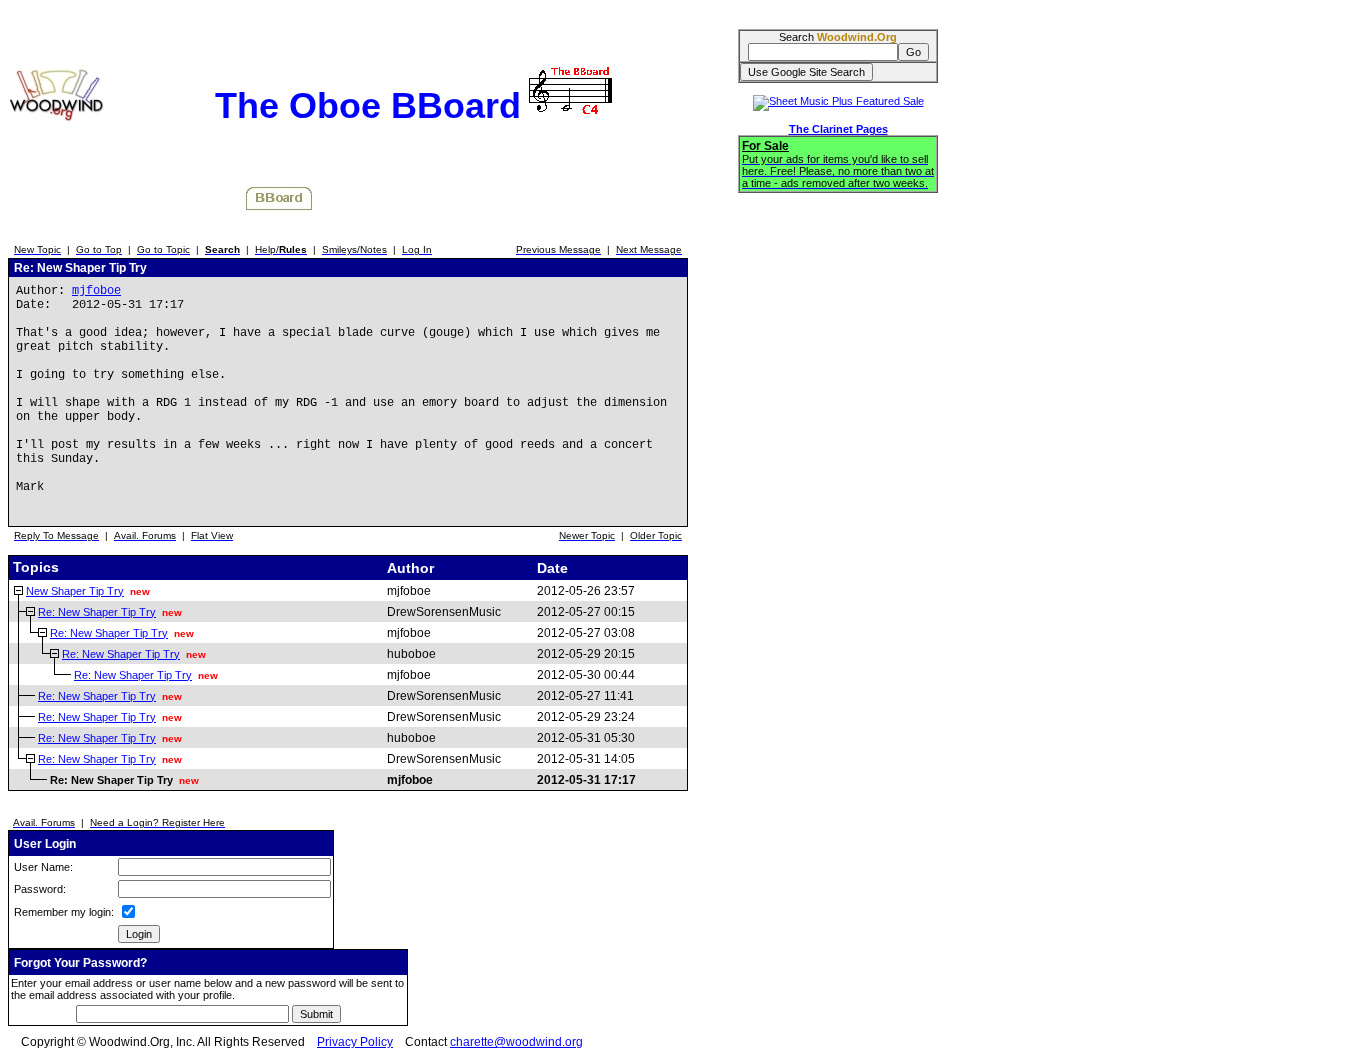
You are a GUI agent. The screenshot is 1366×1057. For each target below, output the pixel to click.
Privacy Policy (355, 1042)
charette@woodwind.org (516, 1042)
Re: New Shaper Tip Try (97, 612)
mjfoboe (96, 291)
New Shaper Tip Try (75, 591)
